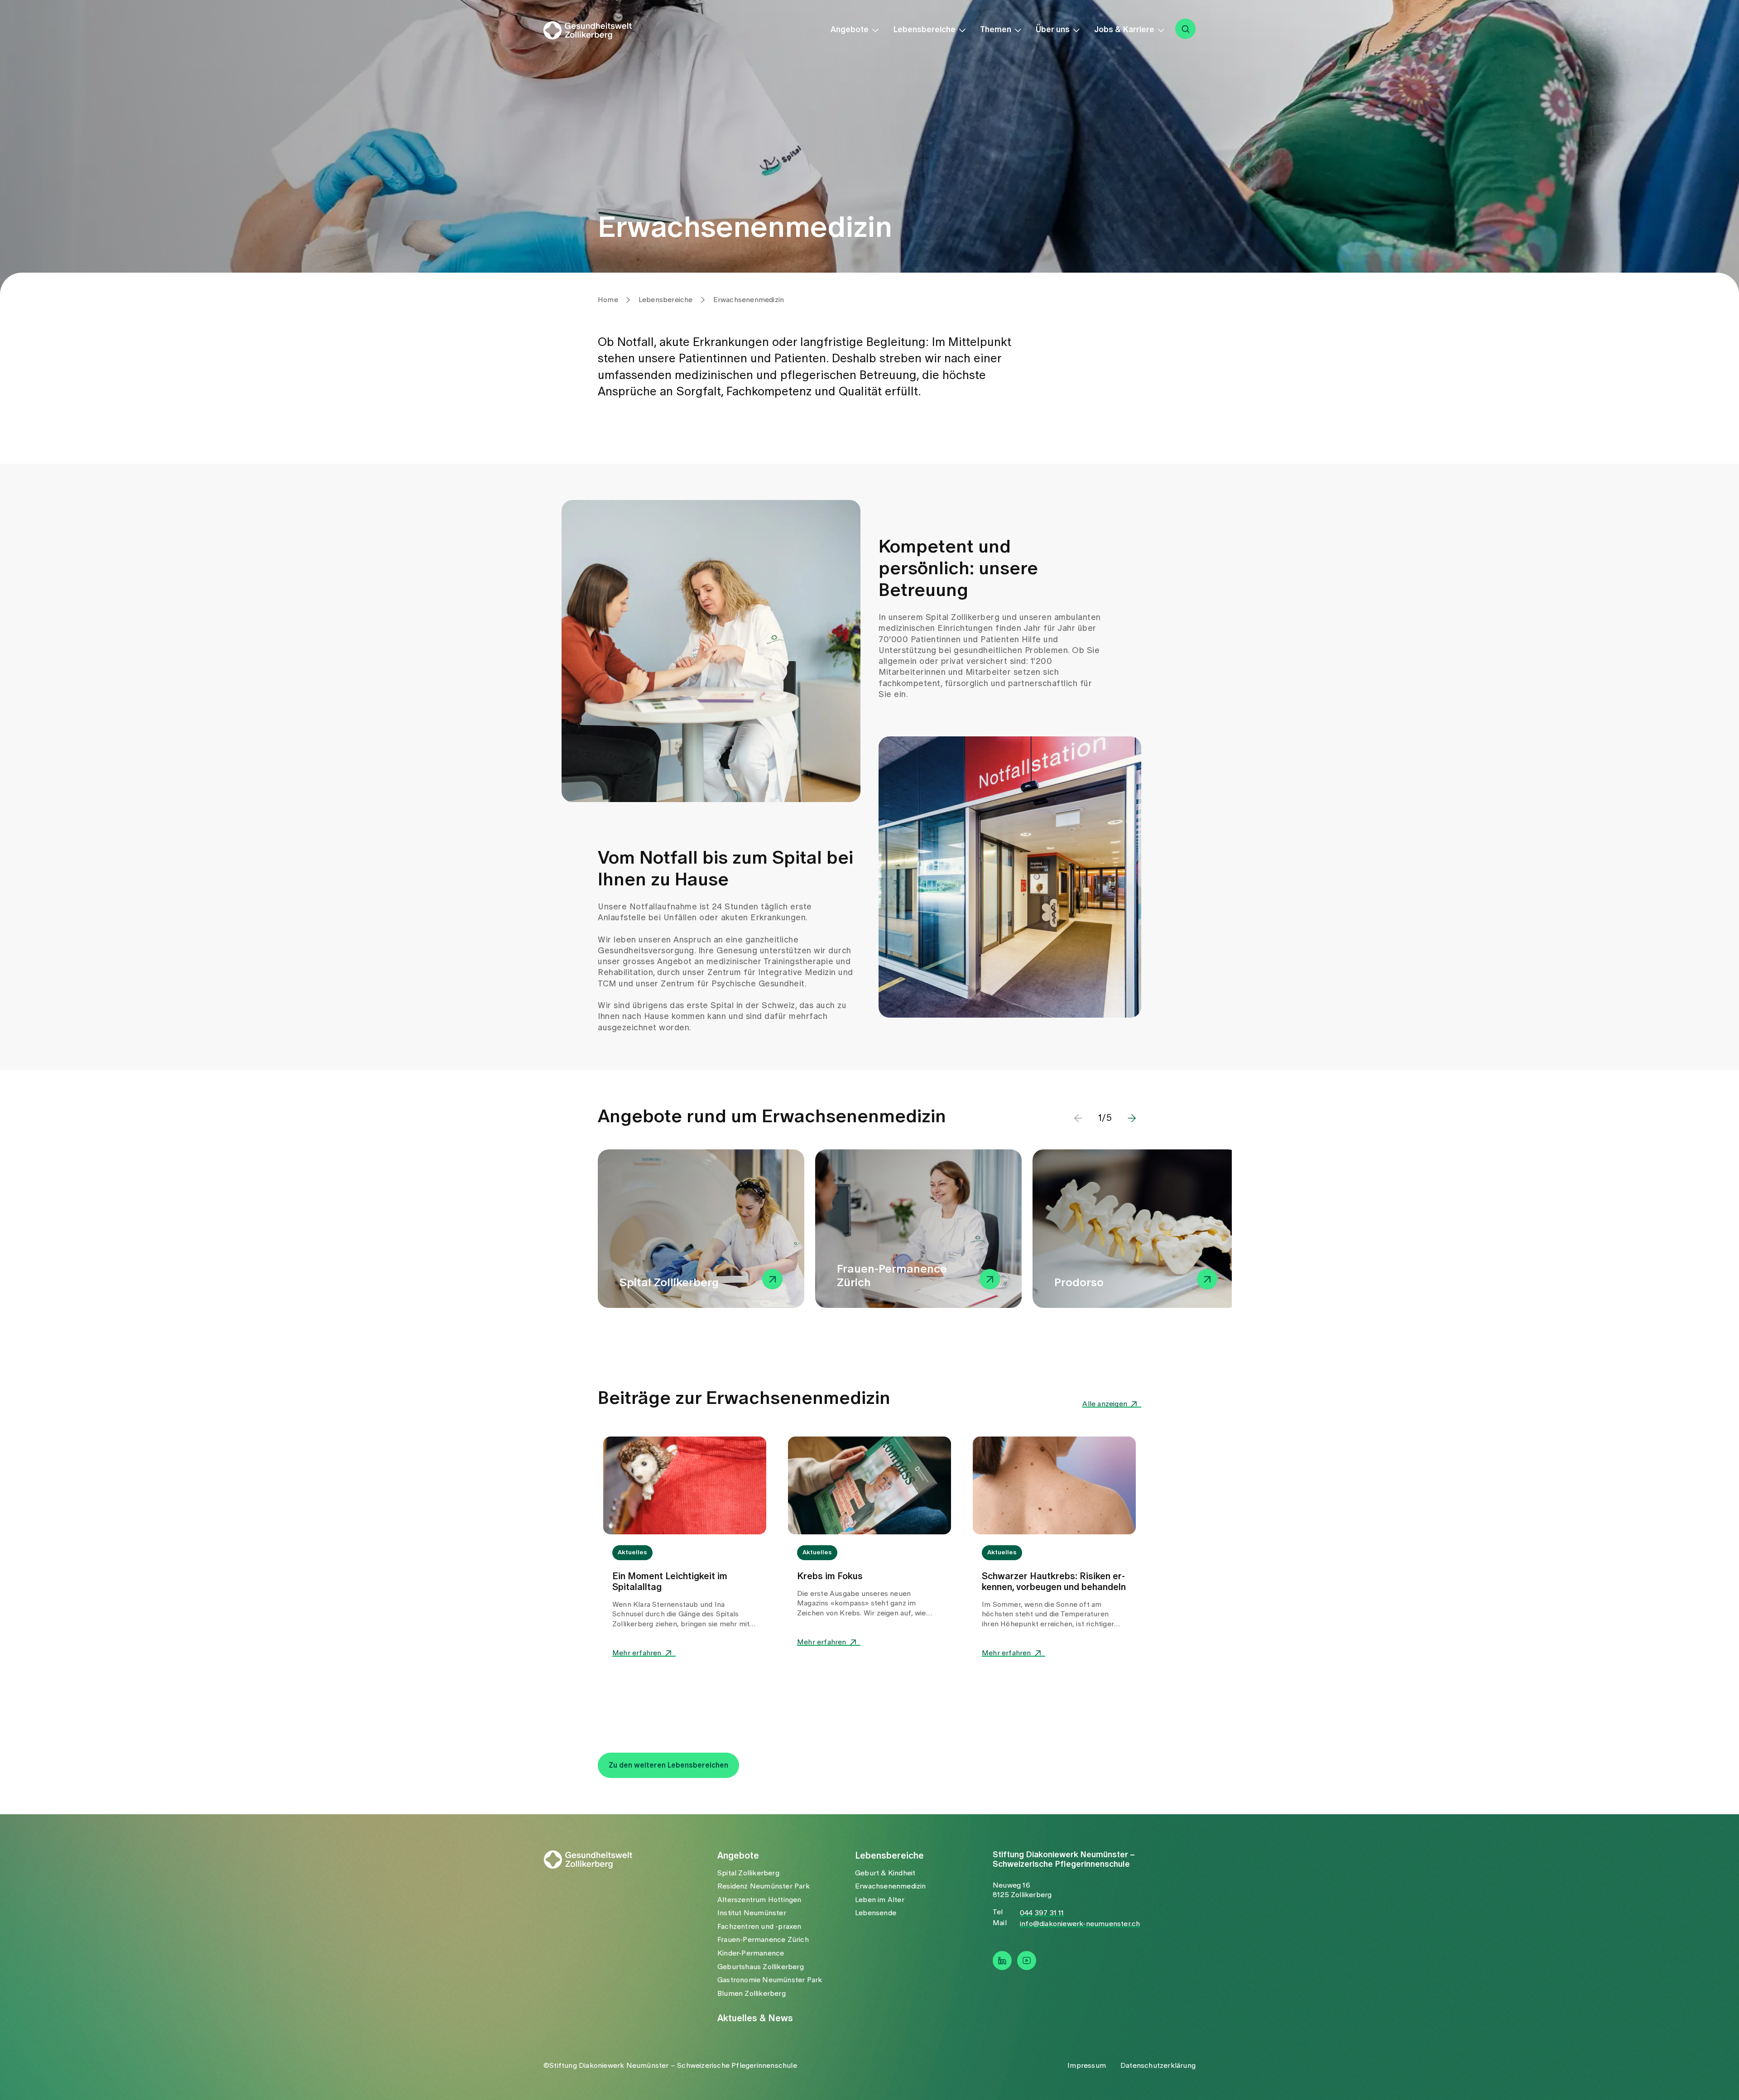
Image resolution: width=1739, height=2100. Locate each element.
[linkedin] (1002, 1961)
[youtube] (1027, 1961)
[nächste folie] (1132, 1118)
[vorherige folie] (1078, 1118)
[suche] (1185, 29)
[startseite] (594, 30)
